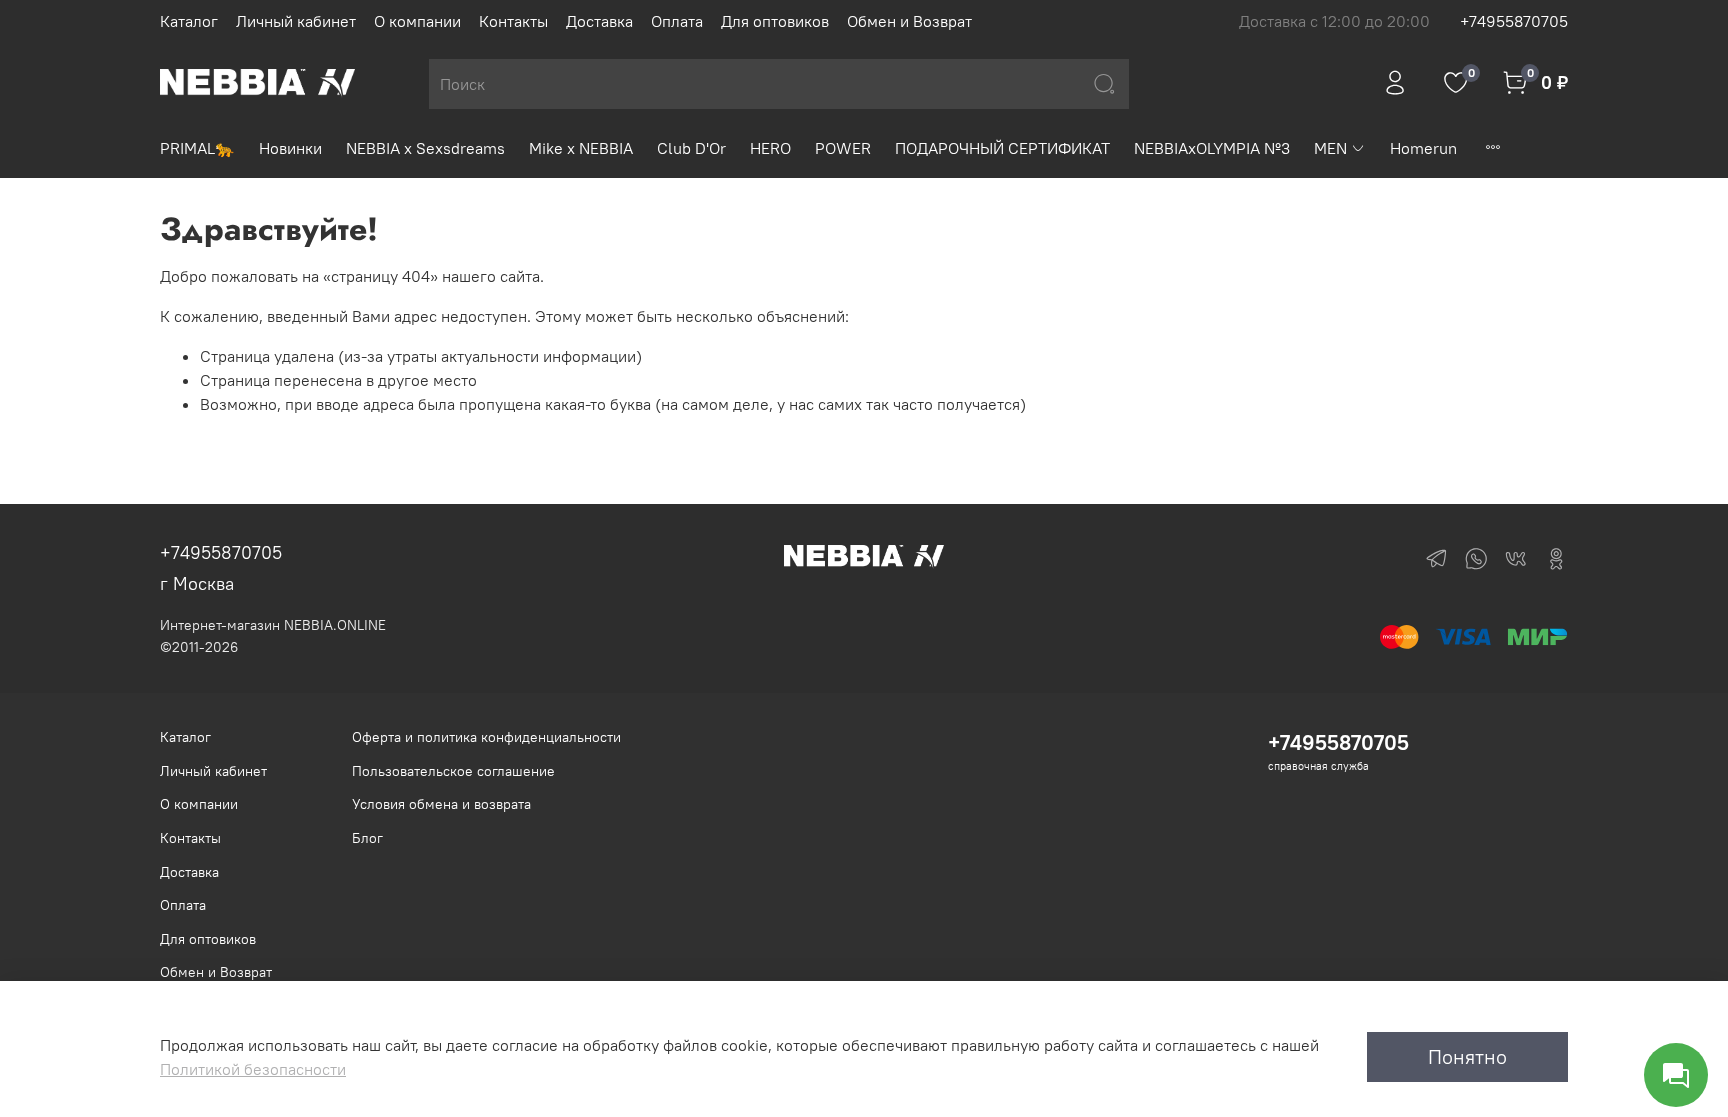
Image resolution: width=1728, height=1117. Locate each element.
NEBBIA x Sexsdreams (425, 148)
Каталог (189, 21)
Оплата (677, 21)
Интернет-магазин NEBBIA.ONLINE (273, 625)
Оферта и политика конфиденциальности (486, 737)
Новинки (290, 148)
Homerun (1423, 148)
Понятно (1467, 1056)
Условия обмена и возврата (441, 804)
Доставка (599, 21)
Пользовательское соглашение (453, 771)
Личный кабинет (296, 21)
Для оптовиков (775, 21)
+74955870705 (1514, 21)
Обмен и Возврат (909, 21)
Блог (367, 838)
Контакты (513, 21)
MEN (1330, 148)
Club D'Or (691, 148)
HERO (770, 148)
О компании (417, 21)
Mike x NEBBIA (581, 148)
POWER (843, 148)
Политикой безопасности (253, 1069)
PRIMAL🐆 (197, 148)
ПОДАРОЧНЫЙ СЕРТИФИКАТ (1002, 148)
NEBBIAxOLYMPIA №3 (1212, 148)
